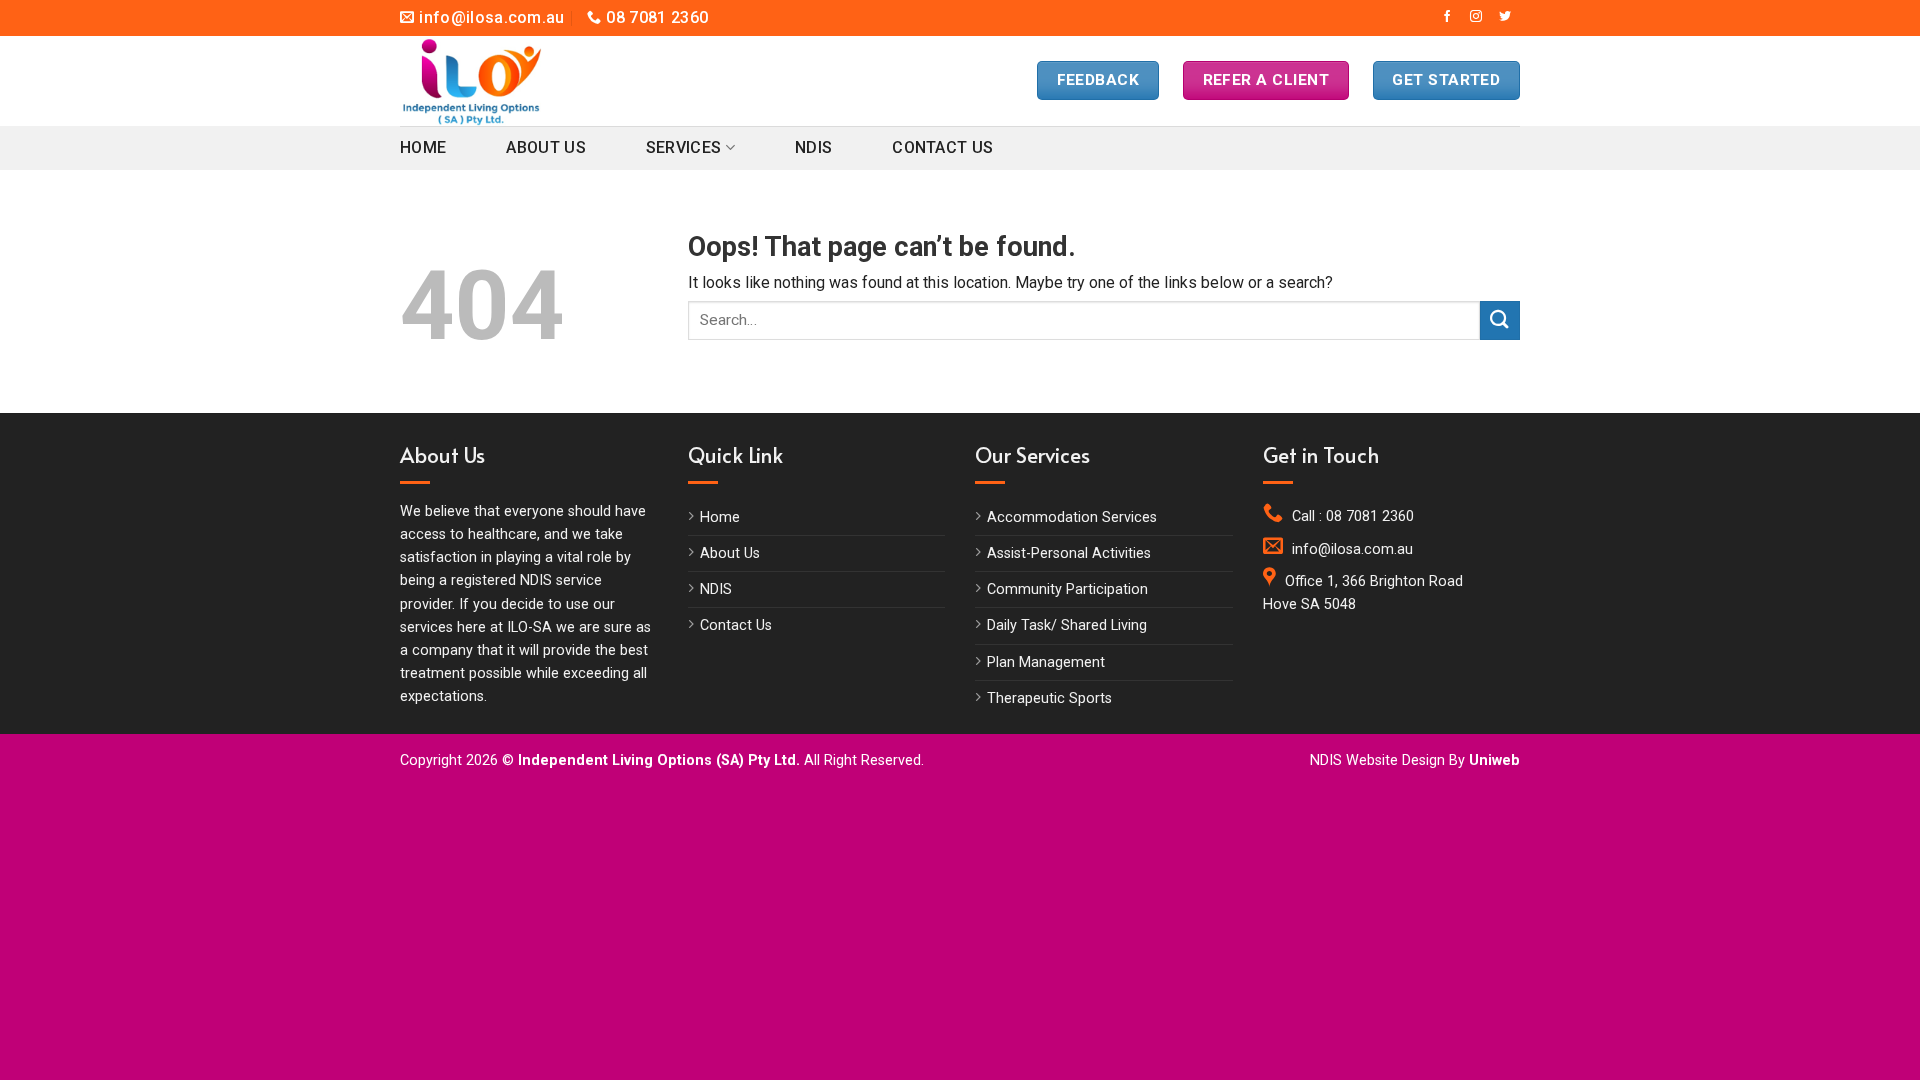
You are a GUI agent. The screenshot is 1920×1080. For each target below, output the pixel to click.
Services (684, 147)
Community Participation (1067, 589)
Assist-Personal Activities (1069, 553)
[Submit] (1500, 320)
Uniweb (1494, 760)
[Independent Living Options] (490, 81)
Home (423, 147)
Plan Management (1046, 662)
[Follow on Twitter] (1505, 17)
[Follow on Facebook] (1447, 17)
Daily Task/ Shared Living (1067, 625)
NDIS (813, 147)
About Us (546, 147)
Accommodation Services (1072, 517)
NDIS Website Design (1377, 760)
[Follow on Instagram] (1476, 17)
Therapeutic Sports (1049, 698)
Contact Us (942, 147)
